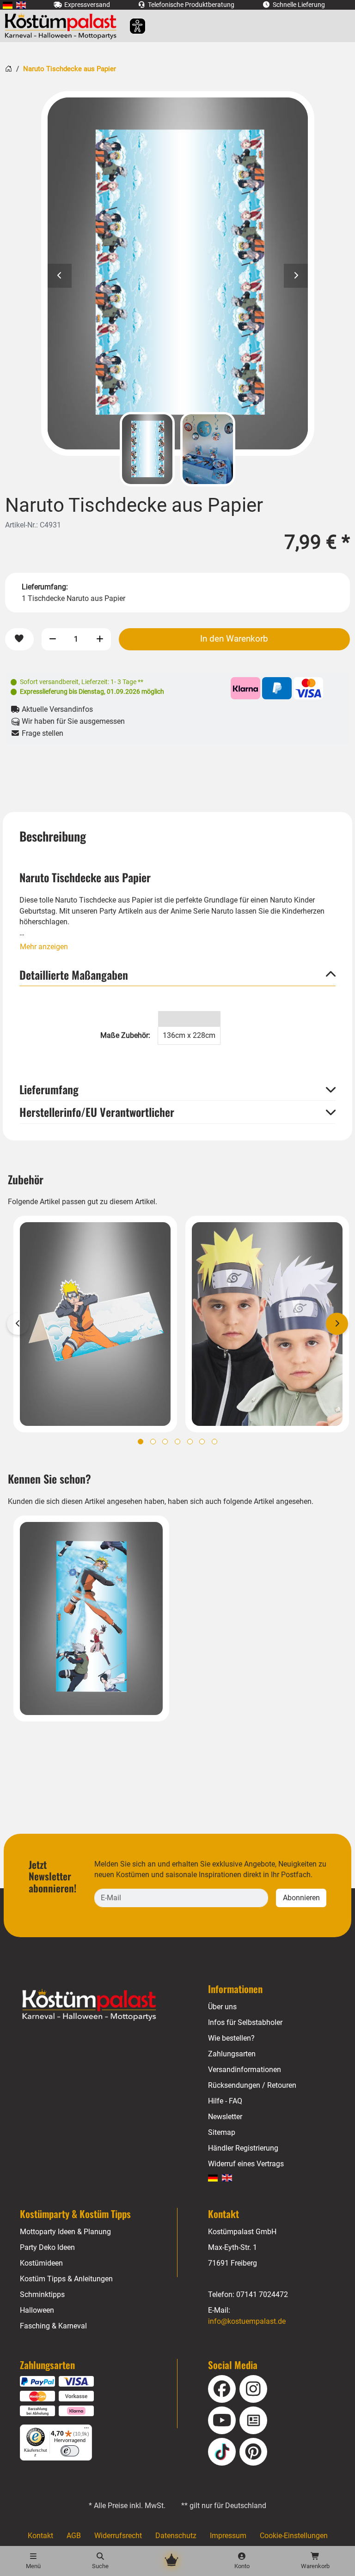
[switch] (70, 2451)
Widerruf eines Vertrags (246, 2164)
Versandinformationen (245, 2070)
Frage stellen (42, 733)
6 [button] (202, 1442)
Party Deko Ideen (47, 2247)
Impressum (228, 2536)
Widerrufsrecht (118, 2536)
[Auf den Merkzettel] (19, 639)
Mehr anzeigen (44, 947)
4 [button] (177, 1442)
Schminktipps (42, 2294)
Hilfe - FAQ (225, 2101)
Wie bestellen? (231, 2038)
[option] (178, 273)
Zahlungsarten (232, 2054)
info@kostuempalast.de (247, 2321)
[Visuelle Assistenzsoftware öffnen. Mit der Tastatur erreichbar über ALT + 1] (132, 26)
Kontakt (40, 2536)
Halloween (37, 2310)
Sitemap (222, 2132)
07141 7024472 (262, 2294)
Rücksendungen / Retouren (252, 2085)
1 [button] (141, 1442)
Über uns (222, 2007)
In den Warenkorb (234, 639)
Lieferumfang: (45, 587)
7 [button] (214, 1442)
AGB (74, 2536)
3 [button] (165, 1442)
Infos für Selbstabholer (245, 2022)
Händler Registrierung (243, 2148)
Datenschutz (176, 2536)
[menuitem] (8, 5)
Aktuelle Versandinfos (56, 709)
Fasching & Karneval (53, 2326)
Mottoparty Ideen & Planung (65, 2232)
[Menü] (86, 2430)
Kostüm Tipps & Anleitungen (66, 2279)
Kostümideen (41, 2263)
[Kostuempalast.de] (63, 26)
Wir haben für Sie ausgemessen (72, 721)
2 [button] (153, 1442)
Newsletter (225, 2117)
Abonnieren (301, 1898)
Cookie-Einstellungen (294, 2536)
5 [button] (190, 1442)
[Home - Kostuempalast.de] (101, 2005)
